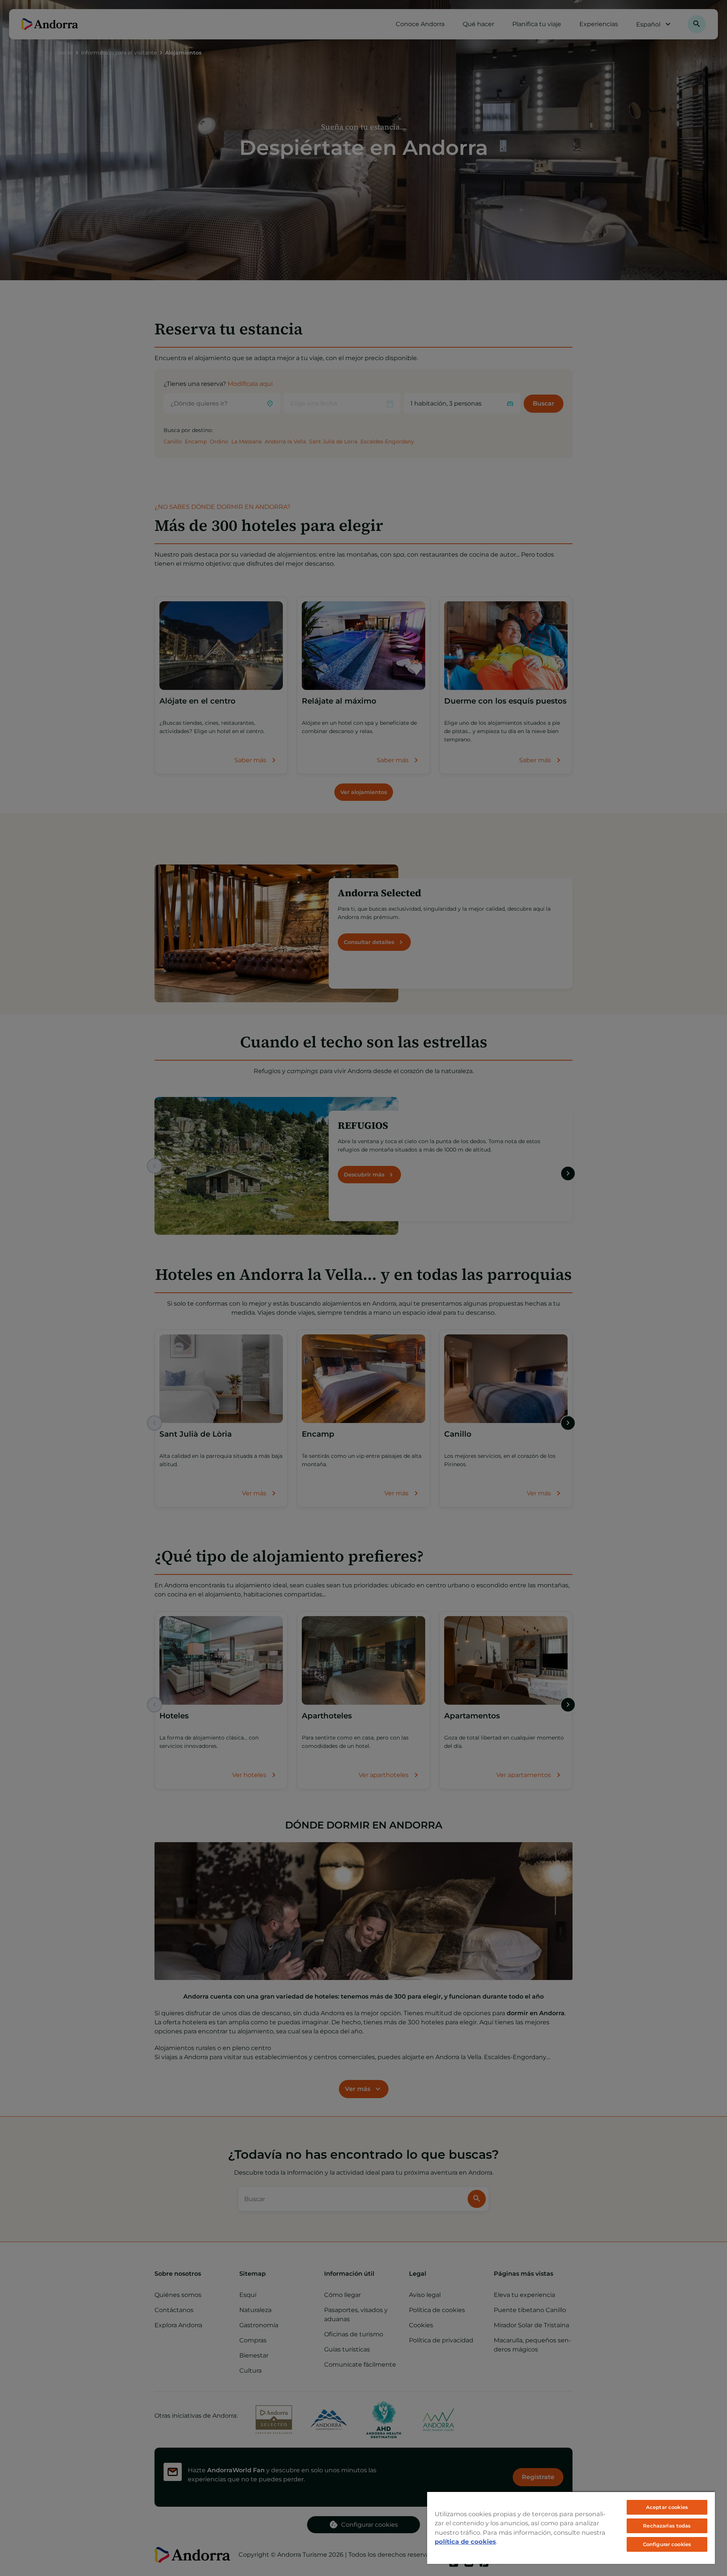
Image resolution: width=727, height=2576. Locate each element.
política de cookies (465, 2542)
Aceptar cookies (667, 2507)
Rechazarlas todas (667, 2526)
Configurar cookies (667, 2544)
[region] (571, 2528)
